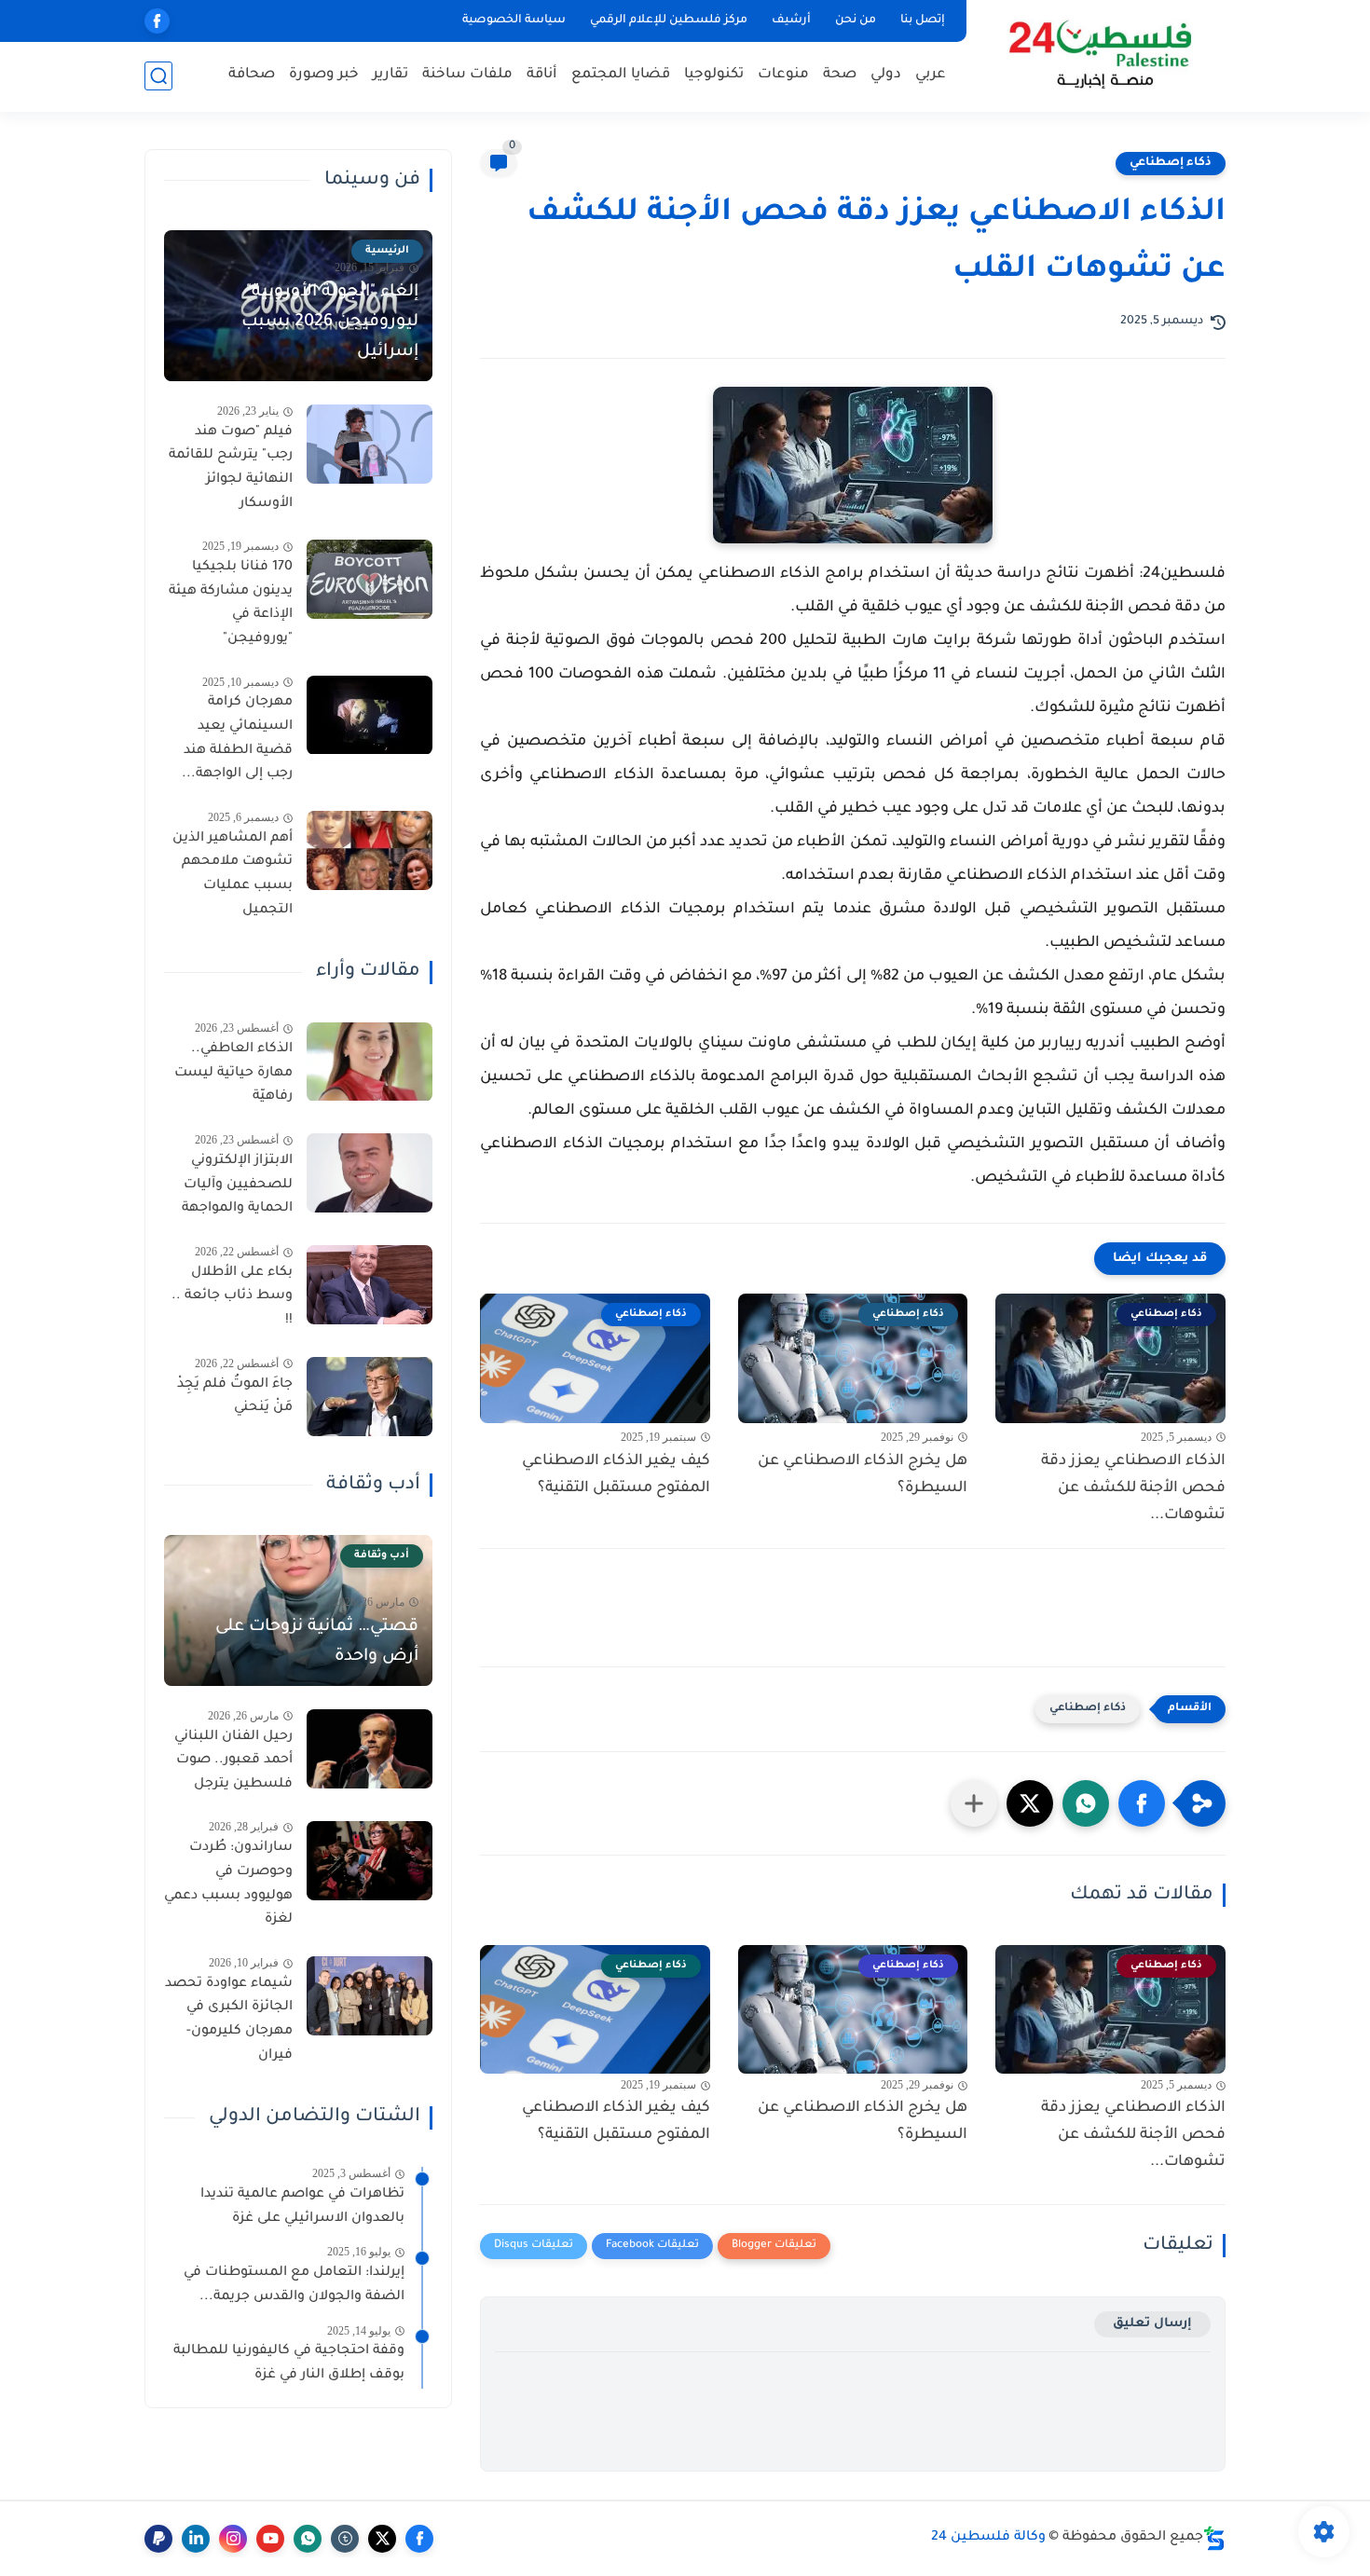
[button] (1142, 1803)
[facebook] (157, 21)
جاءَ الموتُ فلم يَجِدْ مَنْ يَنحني (235, 1397)
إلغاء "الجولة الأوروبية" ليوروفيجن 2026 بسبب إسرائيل (330, 322)
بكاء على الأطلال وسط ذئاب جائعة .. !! (232, 1297)
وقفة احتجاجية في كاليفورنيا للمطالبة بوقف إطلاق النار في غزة (289, 2364)
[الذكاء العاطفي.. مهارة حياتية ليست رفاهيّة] (370, 1062)
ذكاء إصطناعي (1171, 163)
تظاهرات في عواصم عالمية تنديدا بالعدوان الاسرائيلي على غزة (302, 2207)
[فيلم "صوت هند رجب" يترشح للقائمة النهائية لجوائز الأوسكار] (370, 444)
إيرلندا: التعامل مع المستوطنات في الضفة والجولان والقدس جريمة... (294, 2286)
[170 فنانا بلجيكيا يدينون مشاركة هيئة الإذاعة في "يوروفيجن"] (370, 579)
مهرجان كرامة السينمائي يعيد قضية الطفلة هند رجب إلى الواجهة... (237, 740)
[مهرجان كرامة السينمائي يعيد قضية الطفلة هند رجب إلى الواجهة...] (370, 715)
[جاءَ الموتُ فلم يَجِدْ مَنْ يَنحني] (370, 1397)
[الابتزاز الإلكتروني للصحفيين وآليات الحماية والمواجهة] (370, 1173)
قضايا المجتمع (621, 75)
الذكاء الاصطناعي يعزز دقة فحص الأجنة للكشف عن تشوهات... (1133, 1488)
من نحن (856, 21)
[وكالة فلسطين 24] (1099, 55)
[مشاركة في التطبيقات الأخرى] (974, 1803)
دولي (886, 75)
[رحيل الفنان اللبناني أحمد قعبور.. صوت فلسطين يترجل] (370, 1749)
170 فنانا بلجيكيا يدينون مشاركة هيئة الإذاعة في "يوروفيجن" (231, 603)
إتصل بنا (923, 21)
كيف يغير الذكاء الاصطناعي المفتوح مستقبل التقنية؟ (616, 1475)
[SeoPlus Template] (1214, 2538)
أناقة (542, 75)
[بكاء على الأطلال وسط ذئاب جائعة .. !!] (370, 1285)
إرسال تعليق (1152, 2324)
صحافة (252, 75)
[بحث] (158, 76)
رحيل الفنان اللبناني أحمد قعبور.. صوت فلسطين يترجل (233, 1761)
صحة (840, 75)
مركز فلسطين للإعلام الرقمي (669, 21)
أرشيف (791, 21)
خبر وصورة (324, 75)
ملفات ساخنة (467, 75)
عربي (931, 75)
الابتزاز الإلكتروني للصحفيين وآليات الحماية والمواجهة (237, 1185)
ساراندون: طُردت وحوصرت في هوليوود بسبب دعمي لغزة (228, 1885)
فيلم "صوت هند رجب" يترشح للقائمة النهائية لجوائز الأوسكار (231, 468)
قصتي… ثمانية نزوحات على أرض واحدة (317, 1642)
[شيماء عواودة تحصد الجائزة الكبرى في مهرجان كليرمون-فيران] (370, 1996)
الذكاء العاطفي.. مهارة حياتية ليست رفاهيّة (233, 1074)
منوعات (783, 75)
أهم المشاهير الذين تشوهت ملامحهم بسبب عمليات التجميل (233, 875)
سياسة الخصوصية (514, 21)
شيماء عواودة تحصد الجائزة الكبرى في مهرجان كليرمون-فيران (229, 2020)
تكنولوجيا (714, 75)
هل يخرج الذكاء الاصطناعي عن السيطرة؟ (863, 1475)
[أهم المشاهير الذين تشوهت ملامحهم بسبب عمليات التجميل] (370, 850)
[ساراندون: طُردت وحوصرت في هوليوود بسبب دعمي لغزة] (370, 1861)
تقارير (390, 75)
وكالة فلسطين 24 (988, 2538)
